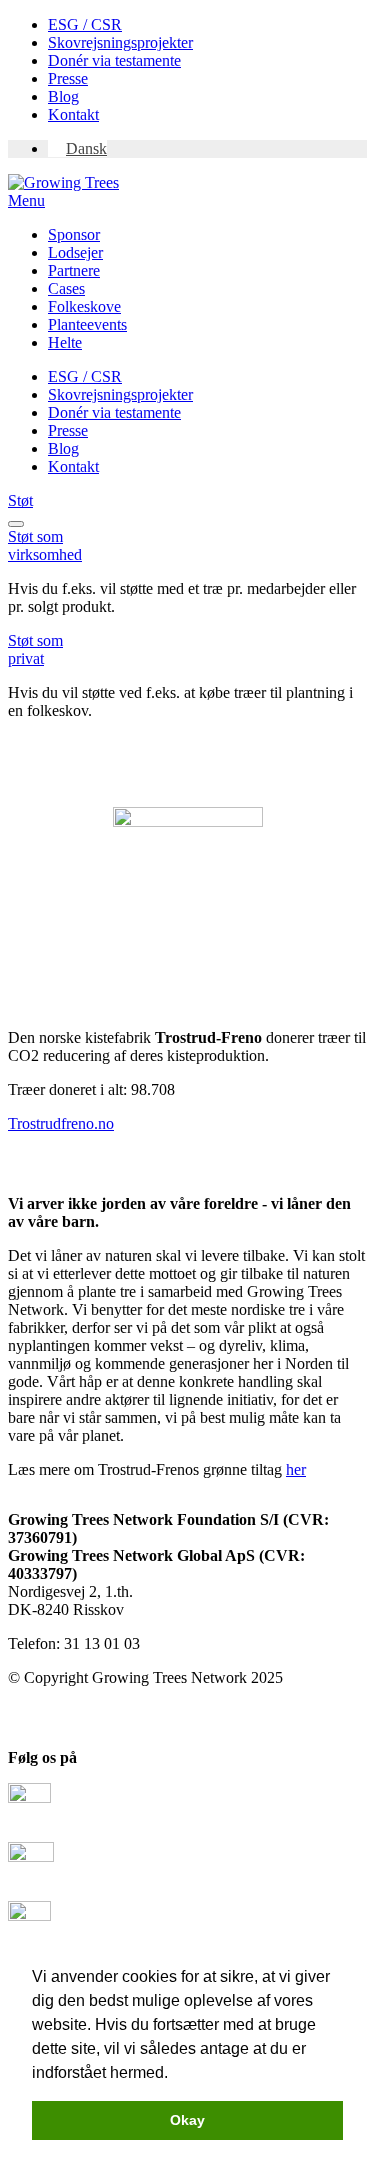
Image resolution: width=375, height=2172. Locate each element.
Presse (68, 78)
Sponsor (74, 234)
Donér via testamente (114, 60)
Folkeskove (84, 306)
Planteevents (87, 324)
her (296, 1469)
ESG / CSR (85, 24)
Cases (66, 288)
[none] (207, 149)
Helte (65, 342)
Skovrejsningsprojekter (120, 42)
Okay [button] (187, 2120)
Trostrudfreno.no (61, 1123)
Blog (63, 96)
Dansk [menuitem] (86, 148)
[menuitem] (77, 148)
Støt (20, 500)
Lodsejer (75, 252)
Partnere (74, 270)
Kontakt (73, 114)
